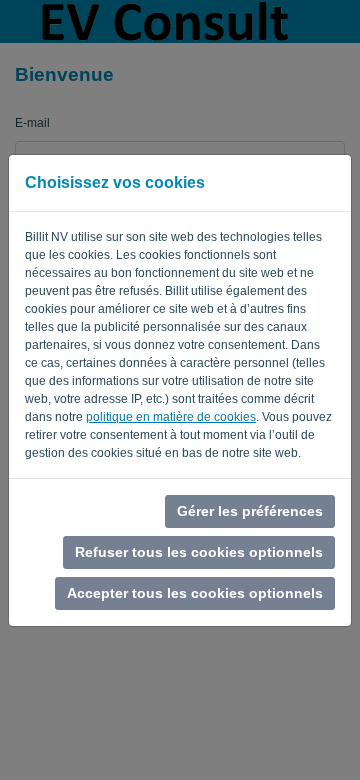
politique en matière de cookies (171, 417)
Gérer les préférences (250, 511)
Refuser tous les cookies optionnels (199, 552)
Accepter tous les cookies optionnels (195, 593)
